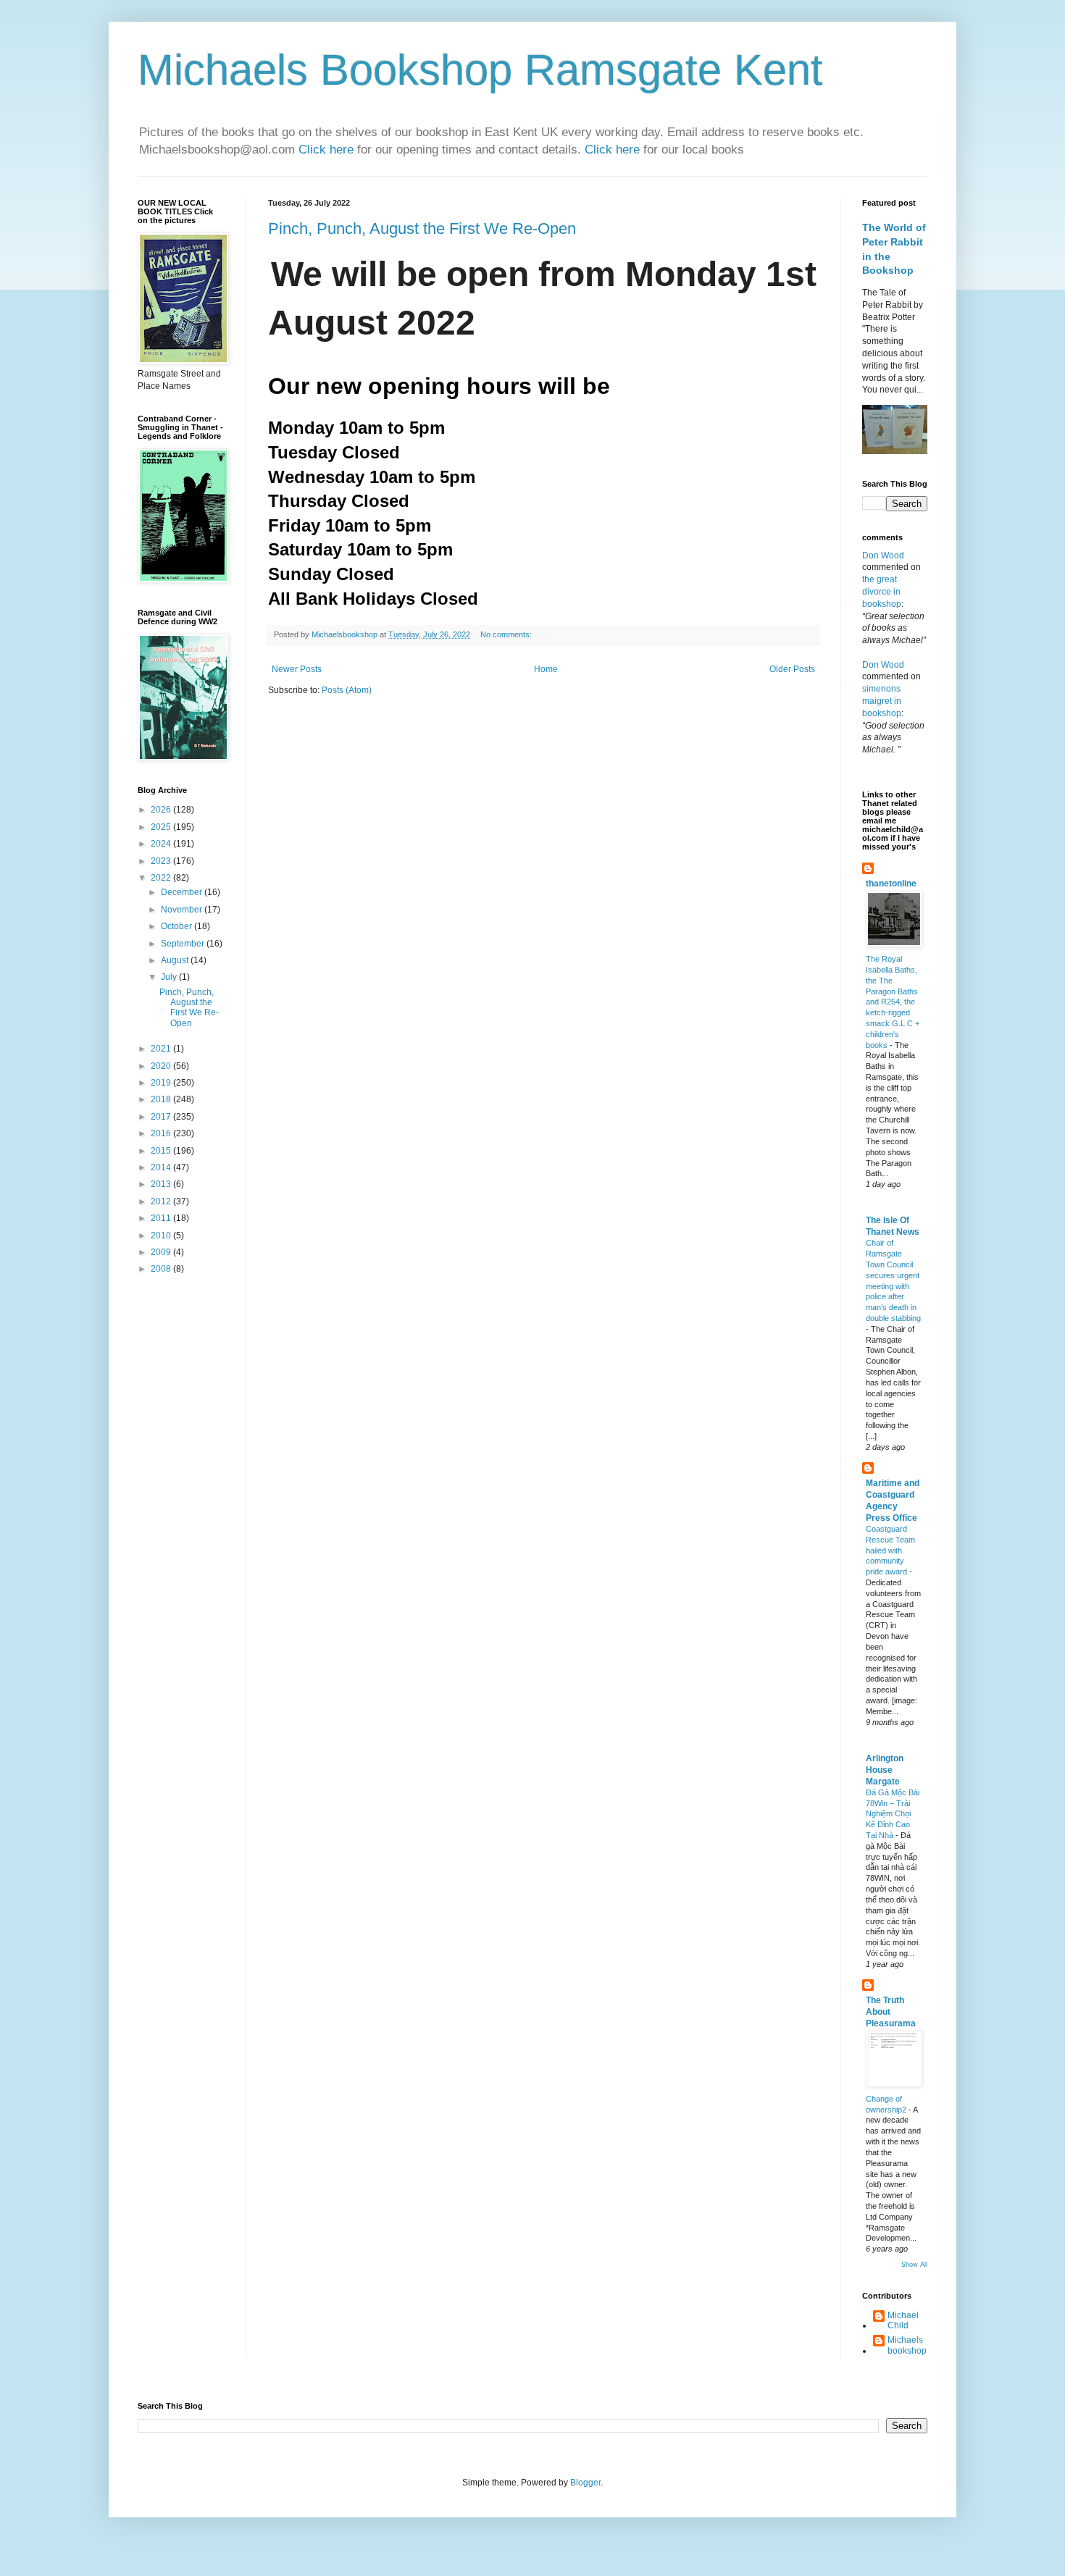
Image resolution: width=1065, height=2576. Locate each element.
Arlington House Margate (885, 1770)
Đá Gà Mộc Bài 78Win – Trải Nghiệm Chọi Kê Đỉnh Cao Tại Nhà (893, 1814)
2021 (162, 1049)
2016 (162, 1133)
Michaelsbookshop (907, 2345)
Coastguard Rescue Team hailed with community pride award (890, 1550)
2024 (162, 844)
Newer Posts (297, 669)
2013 (162, 1184)
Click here (328, 150)
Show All (914, 2265)
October (177, 926)
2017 (162, 1117)
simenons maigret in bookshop (882, 701)
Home (546, 669)
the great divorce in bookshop (882, 592)
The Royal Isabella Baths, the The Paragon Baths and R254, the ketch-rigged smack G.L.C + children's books (893, 1002)
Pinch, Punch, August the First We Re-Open (422, 228)
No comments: (507, 634)
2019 (162, 1083)
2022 (162, 878)
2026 (162, 810)
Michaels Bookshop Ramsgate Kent (480, 70)
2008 (162, 1269)
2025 (162, 827)
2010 (162, 1235)
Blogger (585, 2483)
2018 (162, 1099)
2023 (162, 861)
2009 (162, 1252)
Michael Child (903, 2320)
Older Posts (792, 669)
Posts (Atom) (347, 690)
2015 (162, 1151)
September (184, 944)
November (183, 910)
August (176, 960)
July (170, 977)
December (183, 892)
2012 (162, 1201)
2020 (162, 1066)
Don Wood (883, 555)
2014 (162, 1167)
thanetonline (891, 884)
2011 (162, 1218)
